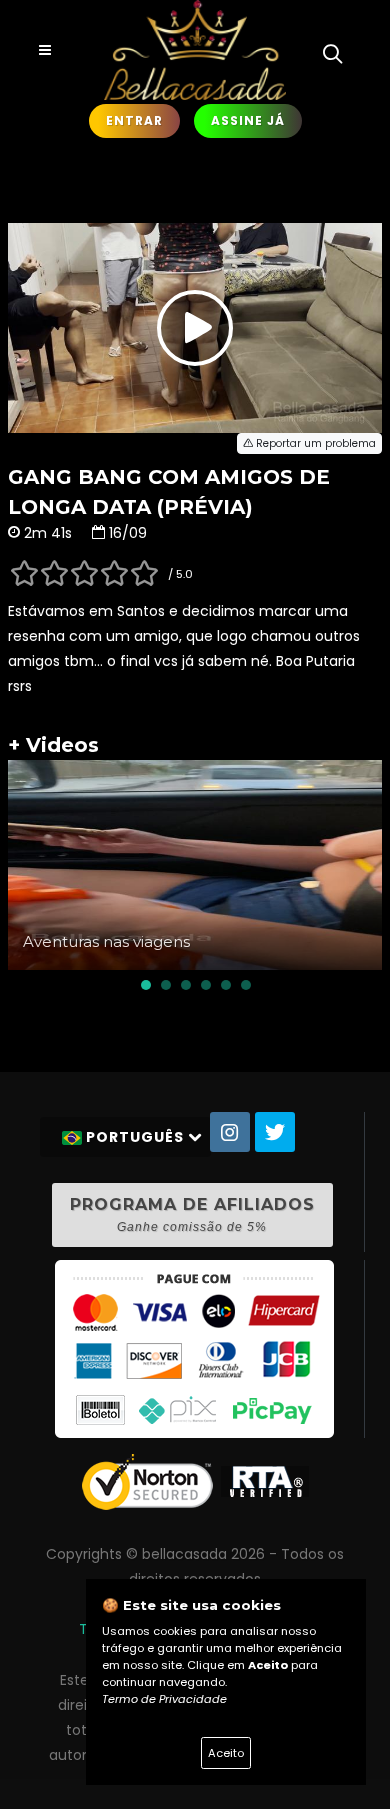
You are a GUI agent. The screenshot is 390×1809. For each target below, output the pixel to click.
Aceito (226, 1753)
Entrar (134, 120)
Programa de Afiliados (192, 1214)
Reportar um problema (314, 443)
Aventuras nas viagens (106, 941)
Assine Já (248, 120)
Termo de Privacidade (164, 1699)
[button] (146, 985)
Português (135, 1137)
